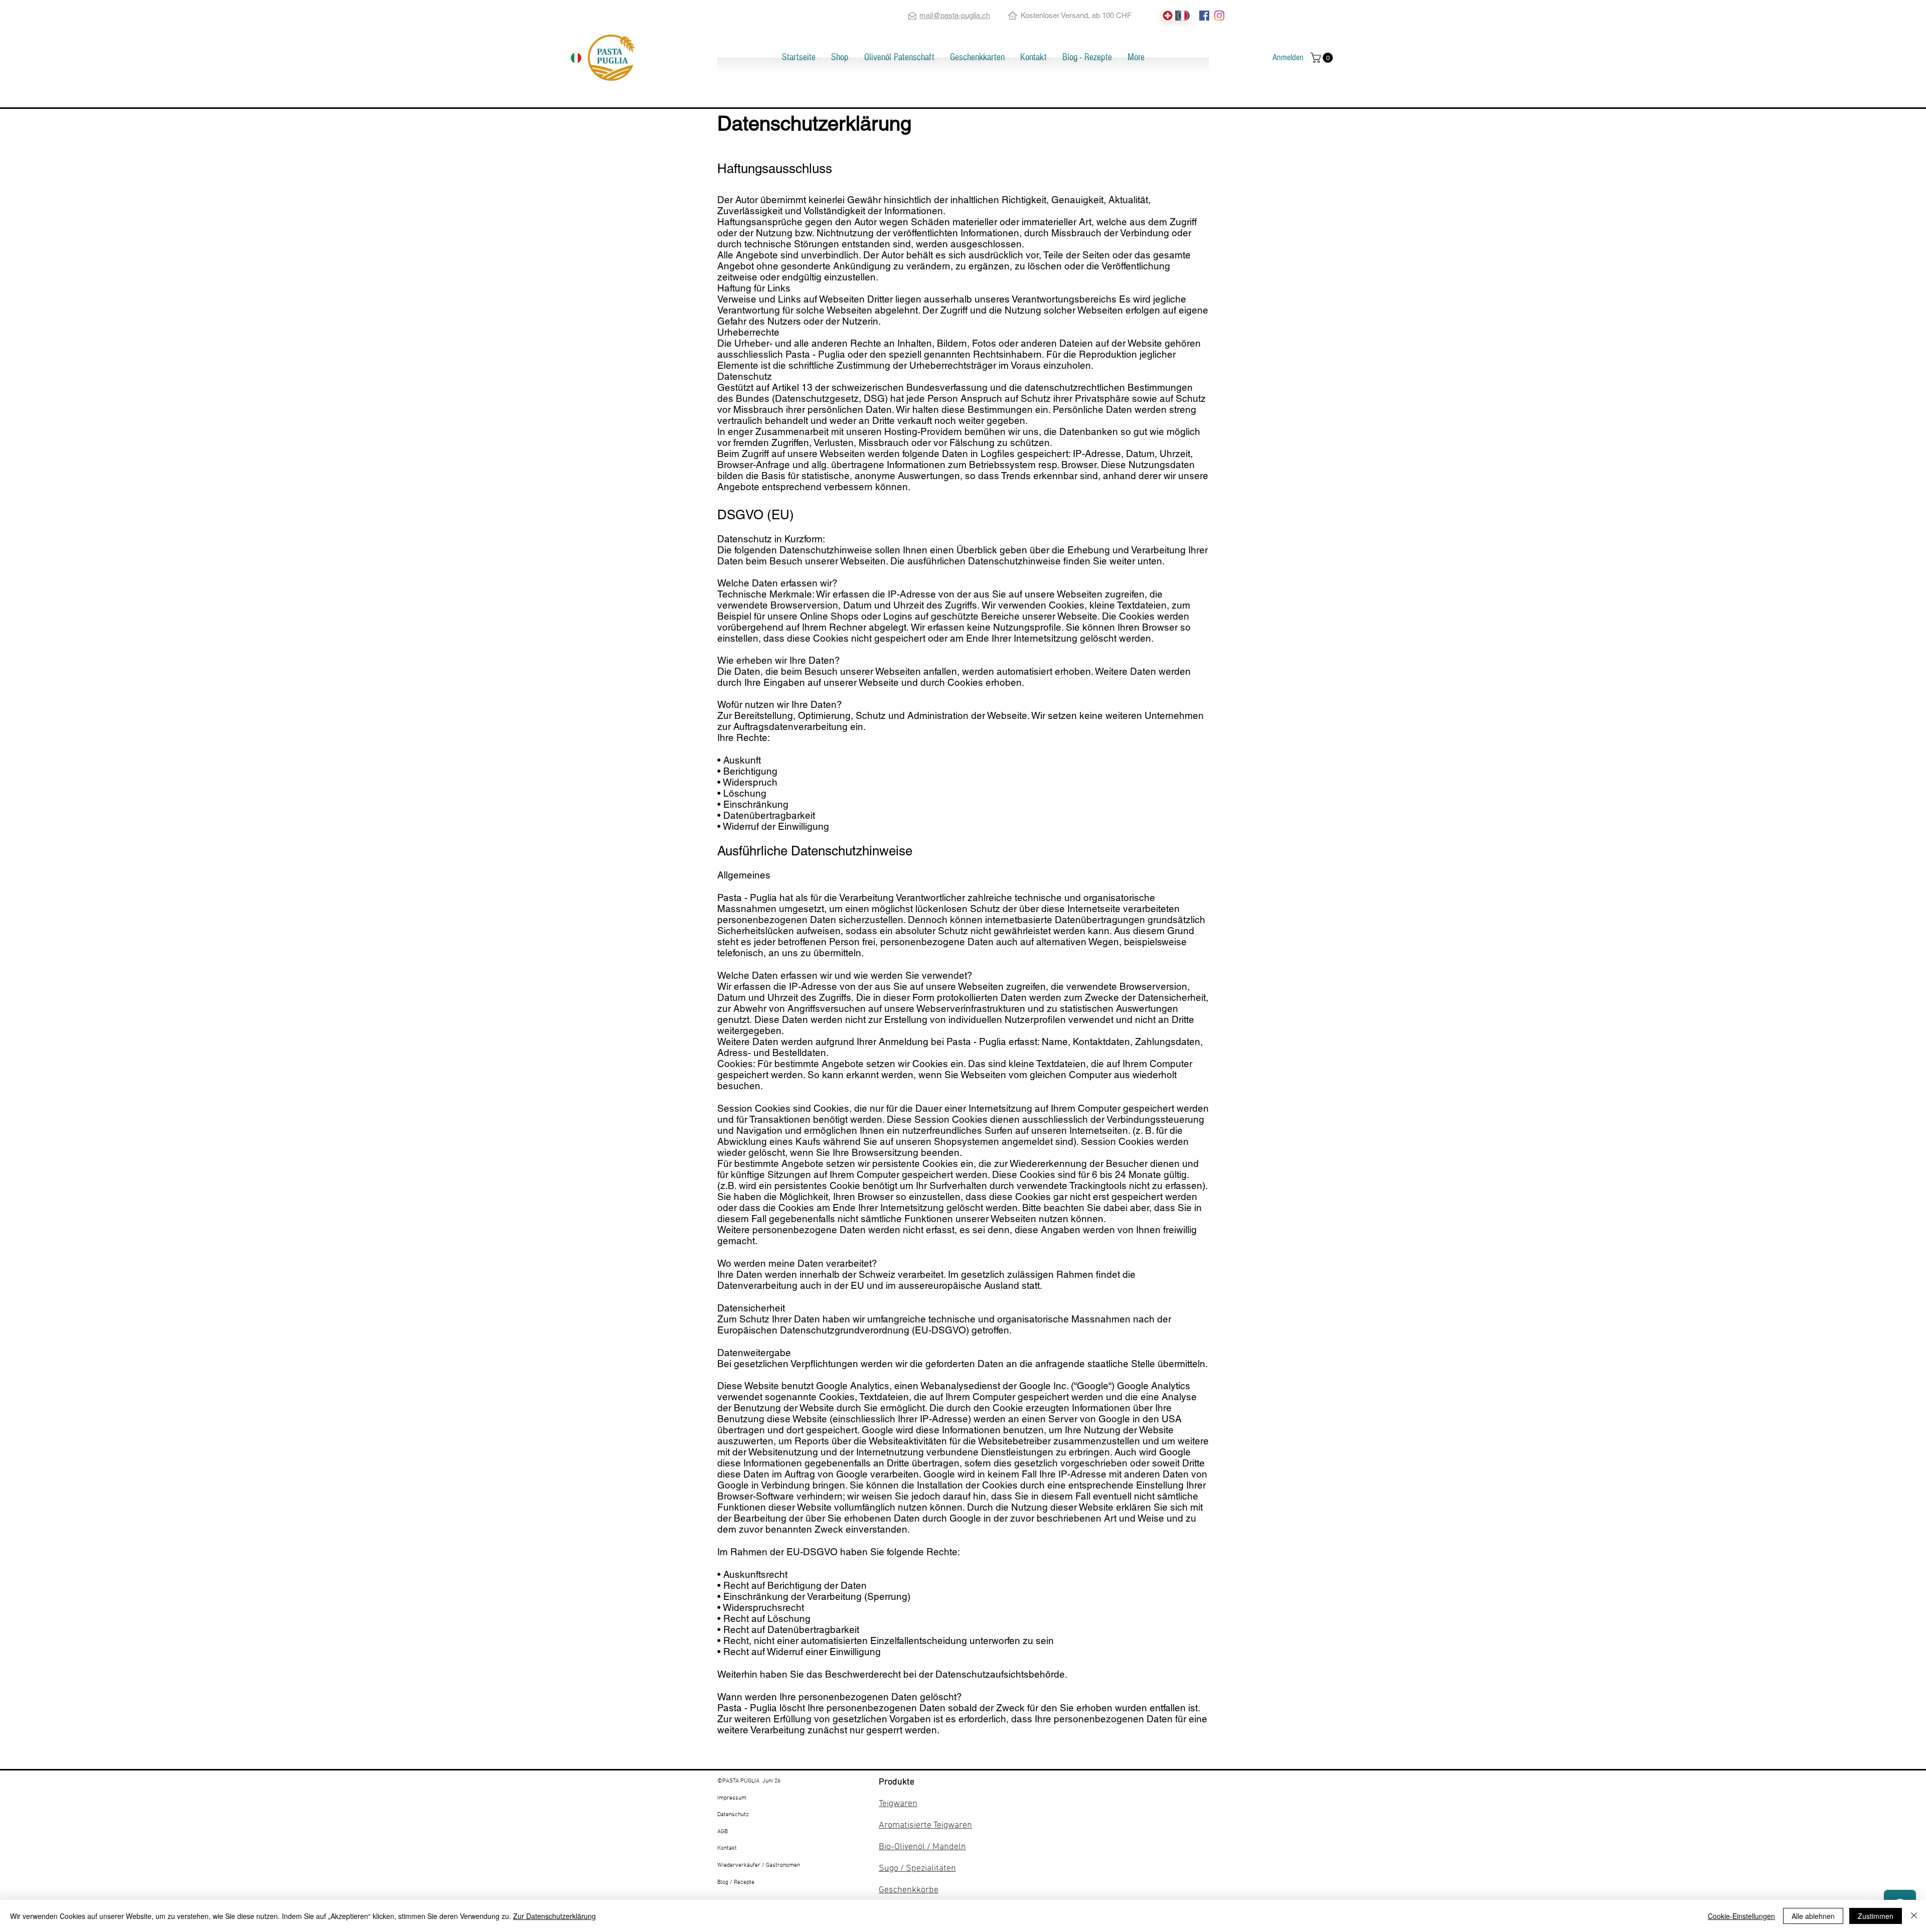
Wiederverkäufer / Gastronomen (759, 1865)
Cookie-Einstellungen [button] (1741, 1916)
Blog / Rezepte (736, 1882)
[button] (840, 57)
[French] (1182, 16)
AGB (723, 1832)
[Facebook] (1204, 16)
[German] (1167, 16)
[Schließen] (1914, 1916)
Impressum (732, 1798)
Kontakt (727, 1848)
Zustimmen (1876, 1916)
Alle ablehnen (1813, 1916)
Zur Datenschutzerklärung (554, 1916)
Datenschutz (733, 1815)
